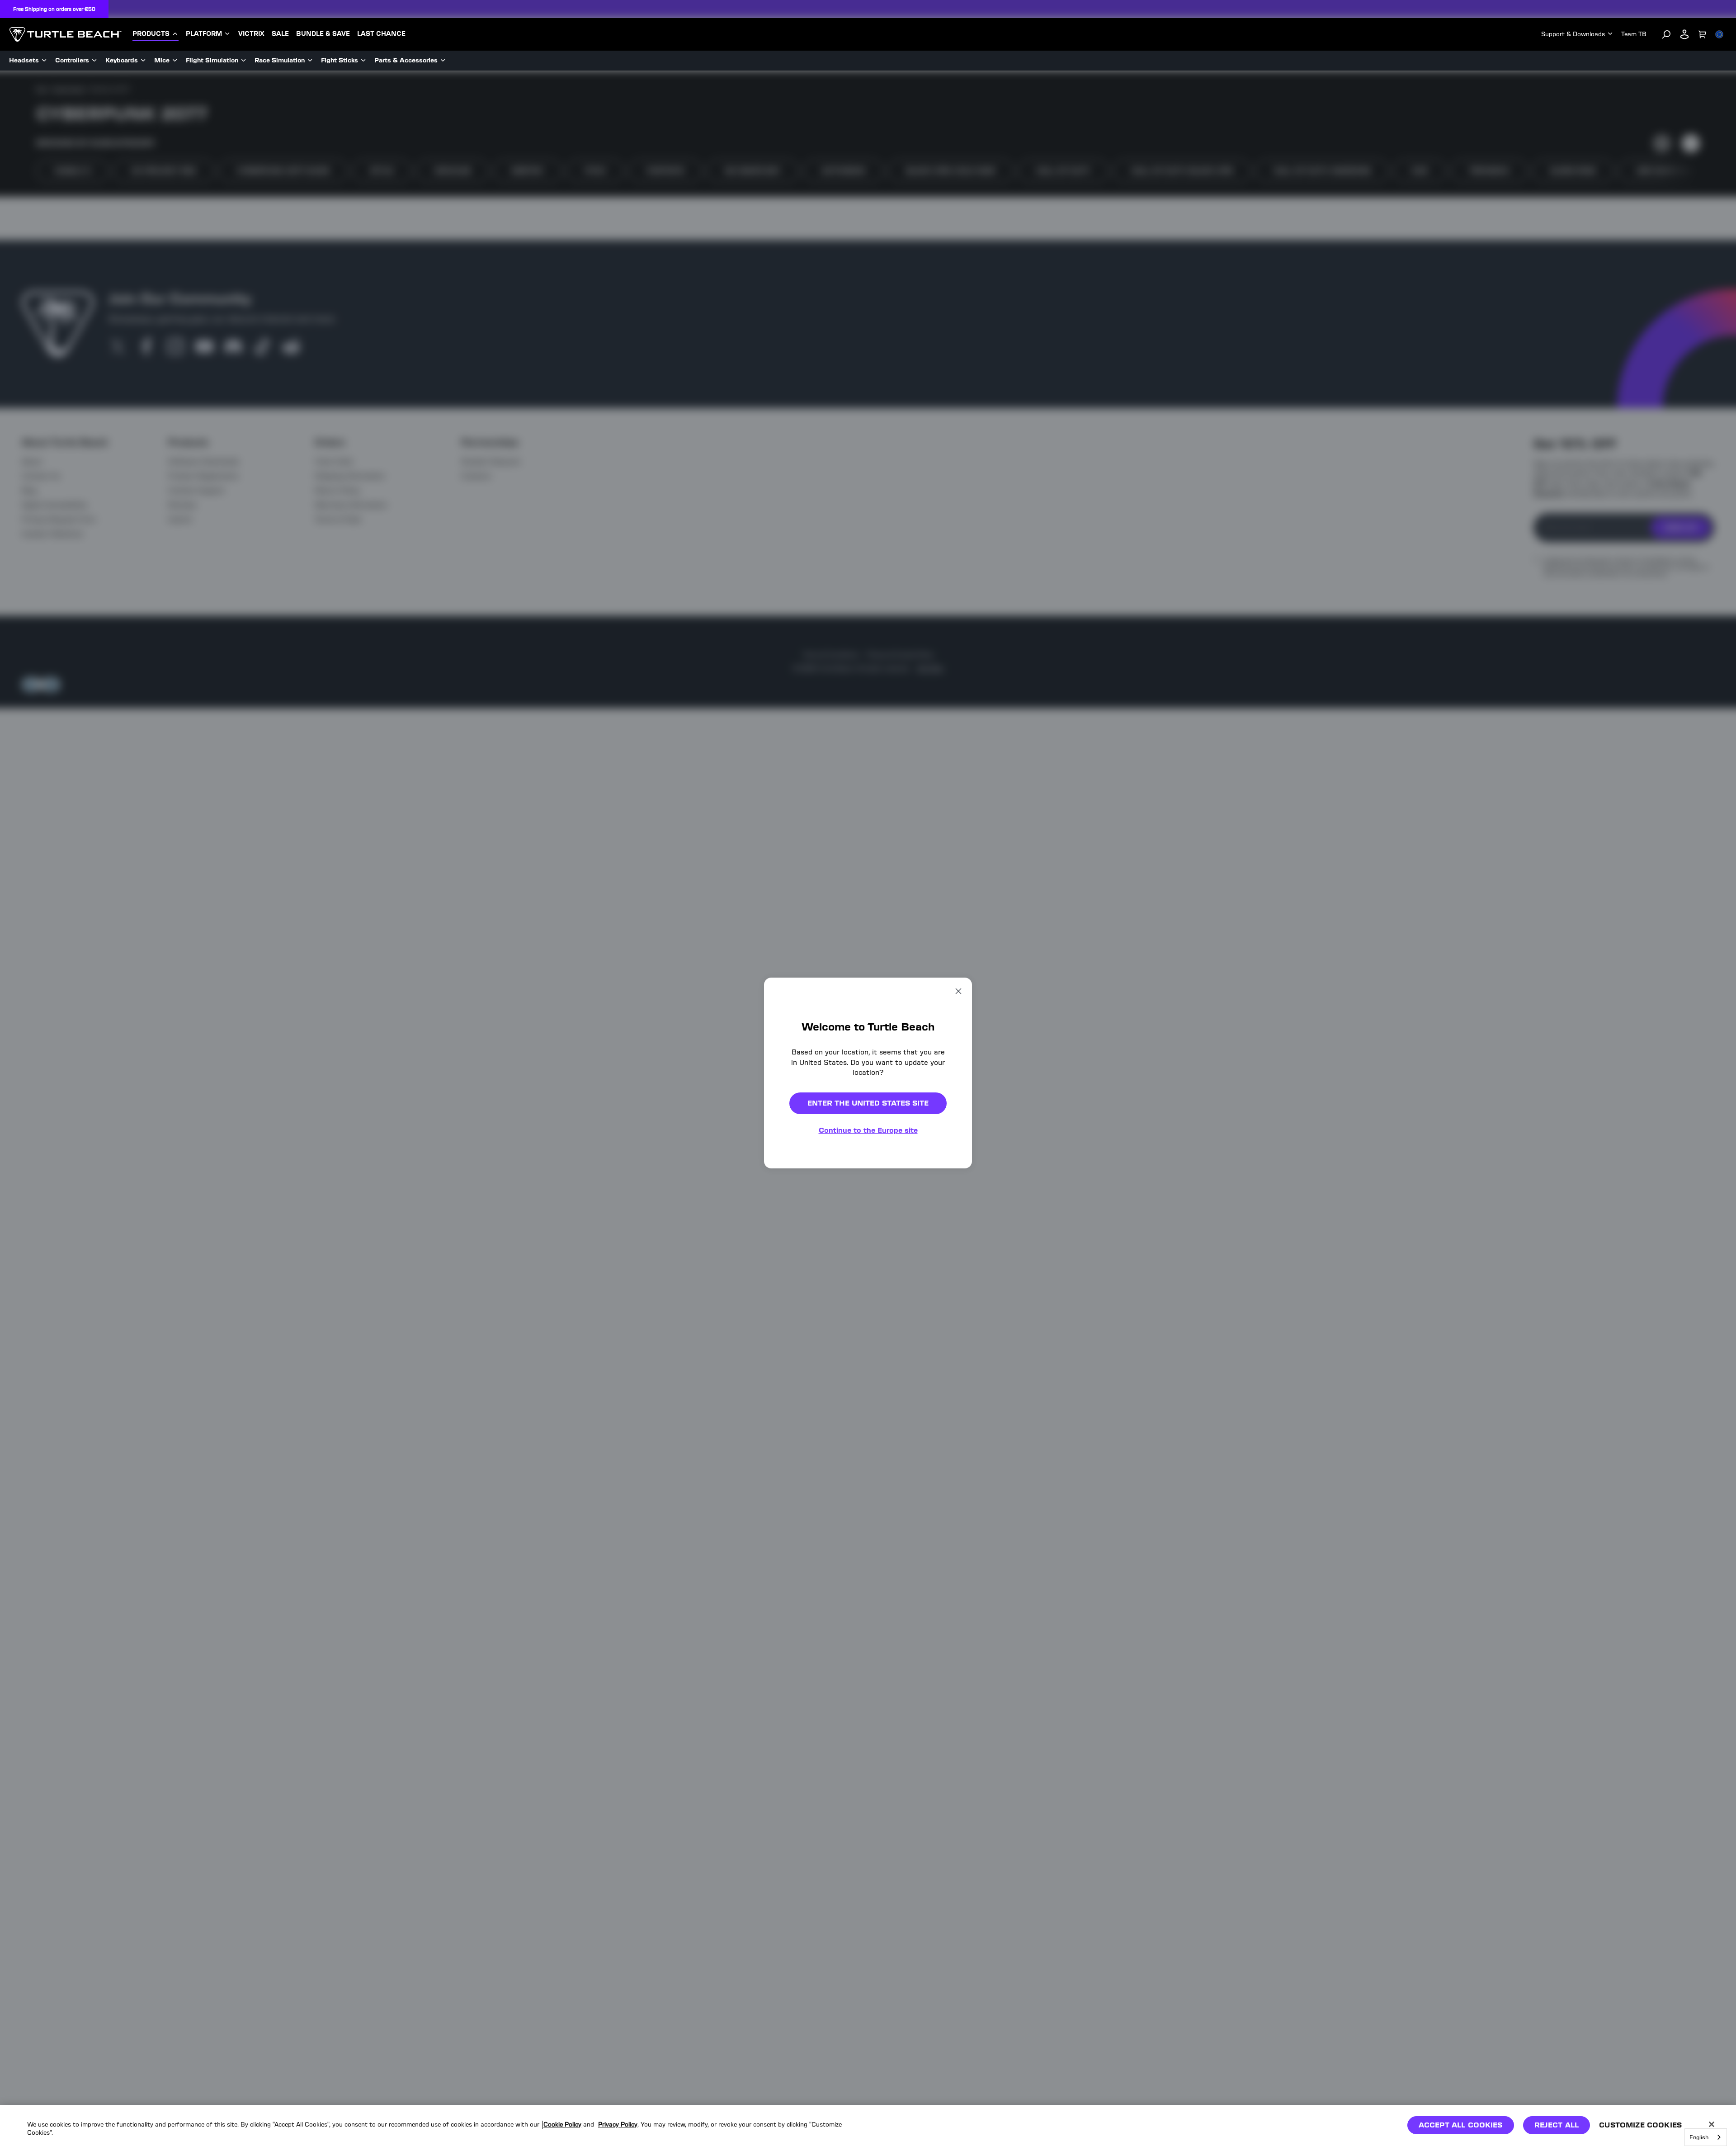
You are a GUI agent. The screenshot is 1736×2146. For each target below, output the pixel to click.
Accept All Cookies (1461, 2125)
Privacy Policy (618, 2125)
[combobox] (1706, 2137)
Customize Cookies (1640, 2125)
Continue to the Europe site (868, 1130)
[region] (868, 2125)
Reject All (1557, 2125)
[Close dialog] (958, 991)
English (1699, 2137)
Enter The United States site (868, 1103)
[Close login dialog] (952, 1283)
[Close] (1712, 2124)
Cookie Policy (562, 2125)
